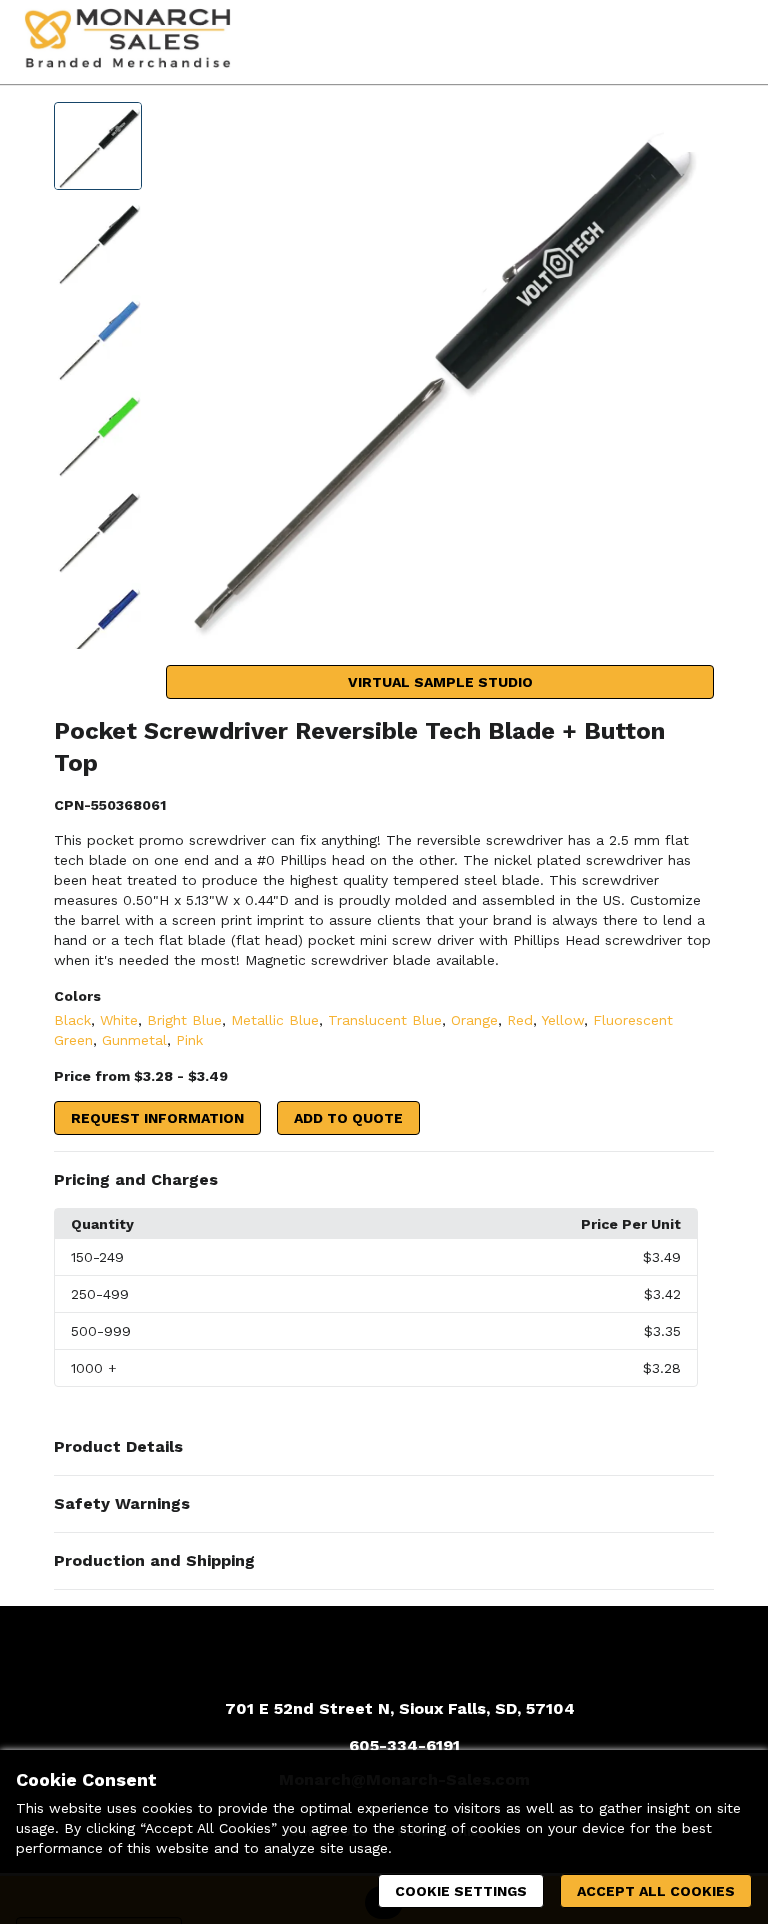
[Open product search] (683, 42)
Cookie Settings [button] (461, 1891)
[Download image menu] (689, 127)
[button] (383, 1180)
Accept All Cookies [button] (656, 1891)
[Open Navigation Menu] (723, 42)
